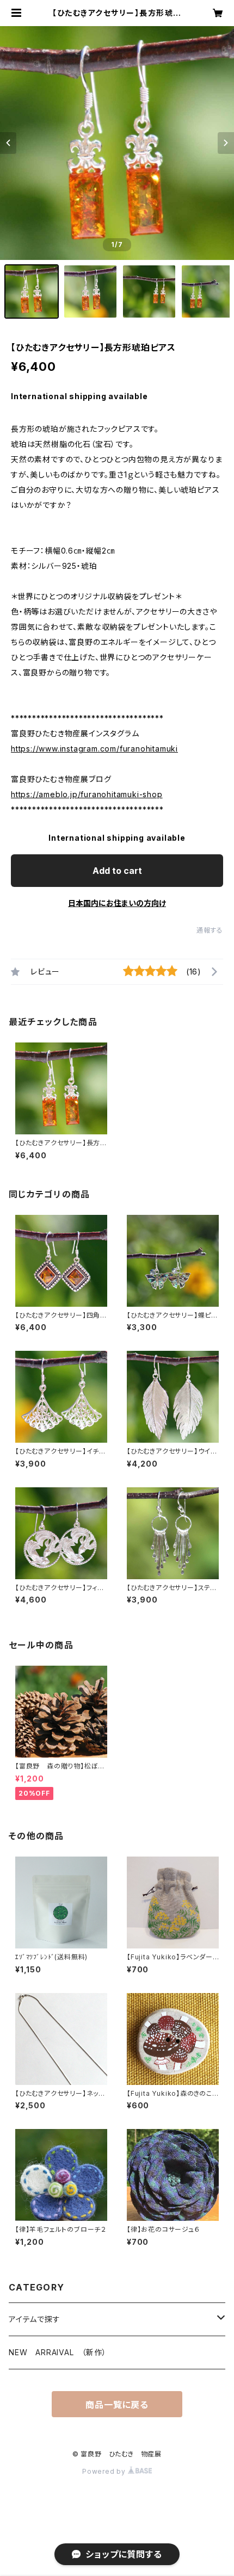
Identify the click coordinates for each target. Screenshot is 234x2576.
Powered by (105, 2471)
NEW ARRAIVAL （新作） (58, 2352)
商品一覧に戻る (117, 2405)
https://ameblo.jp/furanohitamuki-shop (87, 794)
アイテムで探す (35, 2319)
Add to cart (117, 871)
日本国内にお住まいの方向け (117, 903)
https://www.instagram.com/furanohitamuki (94, 749)
